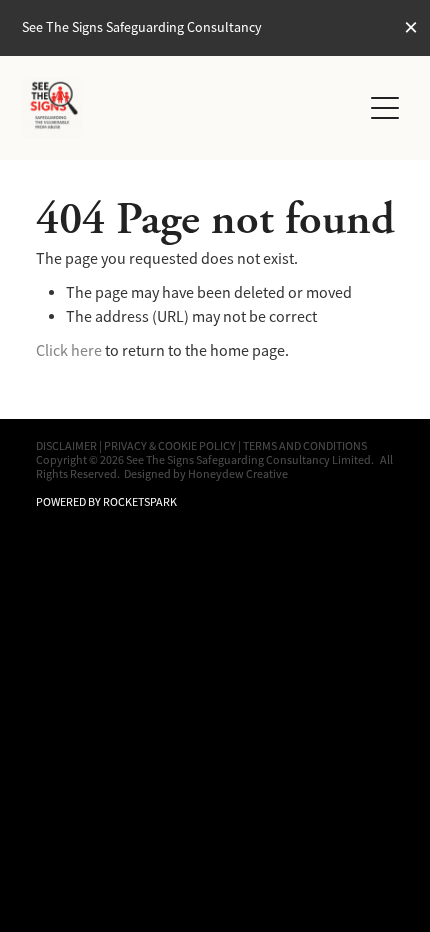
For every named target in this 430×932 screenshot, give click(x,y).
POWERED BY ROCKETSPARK (106, 502)
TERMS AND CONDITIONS (305, 446)
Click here (69, 351)
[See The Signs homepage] (191, 107)
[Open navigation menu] (385, 108)
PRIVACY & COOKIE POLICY (170, 446)
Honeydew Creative (238, 474)
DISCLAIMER (66, 446)
